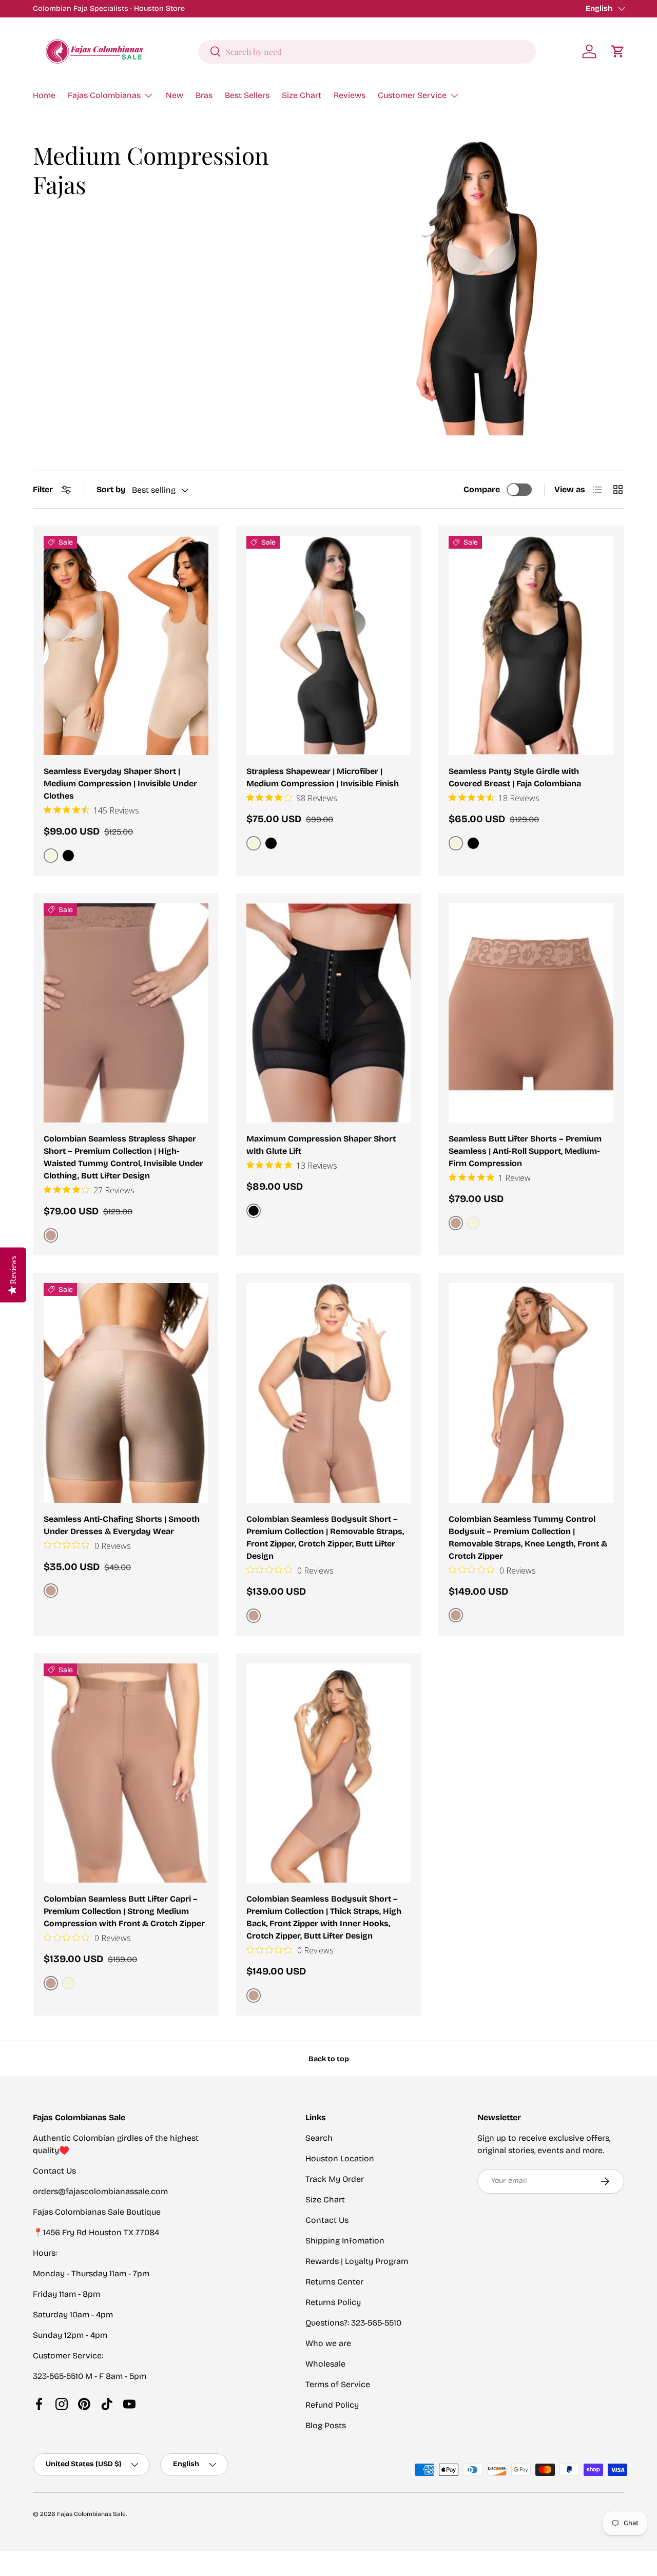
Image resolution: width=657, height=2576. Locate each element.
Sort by (111, 489)
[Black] (68, 856)
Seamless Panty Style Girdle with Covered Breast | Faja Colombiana (515, 777)
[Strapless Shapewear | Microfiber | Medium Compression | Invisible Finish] (329, 646)
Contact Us (327, 2220)
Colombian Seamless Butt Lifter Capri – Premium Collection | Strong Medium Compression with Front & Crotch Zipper (124, 1911)
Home (44, 95)
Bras (204, 95)
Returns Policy (333, 2302)
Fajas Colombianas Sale (91, 2514)
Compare (482, 489)
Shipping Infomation (345, 2241)
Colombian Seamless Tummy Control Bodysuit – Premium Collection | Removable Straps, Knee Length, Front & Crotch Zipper (528, 1537)
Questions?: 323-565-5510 (353, 2323)
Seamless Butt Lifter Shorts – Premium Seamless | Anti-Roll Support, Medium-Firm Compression (525, 1151)
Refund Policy (332, 2405)
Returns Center (334, 2282)
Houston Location (340, 2158)
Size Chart (302, 95)
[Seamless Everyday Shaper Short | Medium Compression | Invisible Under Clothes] (126, 646)
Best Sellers (247, 95)
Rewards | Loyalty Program (357, 2261)
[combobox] (367, 51)
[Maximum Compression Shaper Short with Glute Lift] (329, 1013)
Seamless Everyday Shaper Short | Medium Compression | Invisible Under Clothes (120, 783)
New (175, 95)
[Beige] (473, 1223)
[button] (618, 51)
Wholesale (325, 2364)
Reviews (350, 95)
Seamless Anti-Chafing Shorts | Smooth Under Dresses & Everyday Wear (122, 1525)
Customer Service (412, 95)
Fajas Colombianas (104, 95)
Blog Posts (326, 2425)
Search (319, 2138)
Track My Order (335, 2179)
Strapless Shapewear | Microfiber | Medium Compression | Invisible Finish (323, 777)
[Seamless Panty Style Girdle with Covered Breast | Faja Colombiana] (531, 646)
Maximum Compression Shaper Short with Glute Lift (321, 1145)
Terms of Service (338, 2384)
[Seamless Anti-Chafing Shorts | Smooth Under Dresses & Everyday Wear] (126, 1393)
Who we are (328, 2343)
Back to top (329, 2059)
